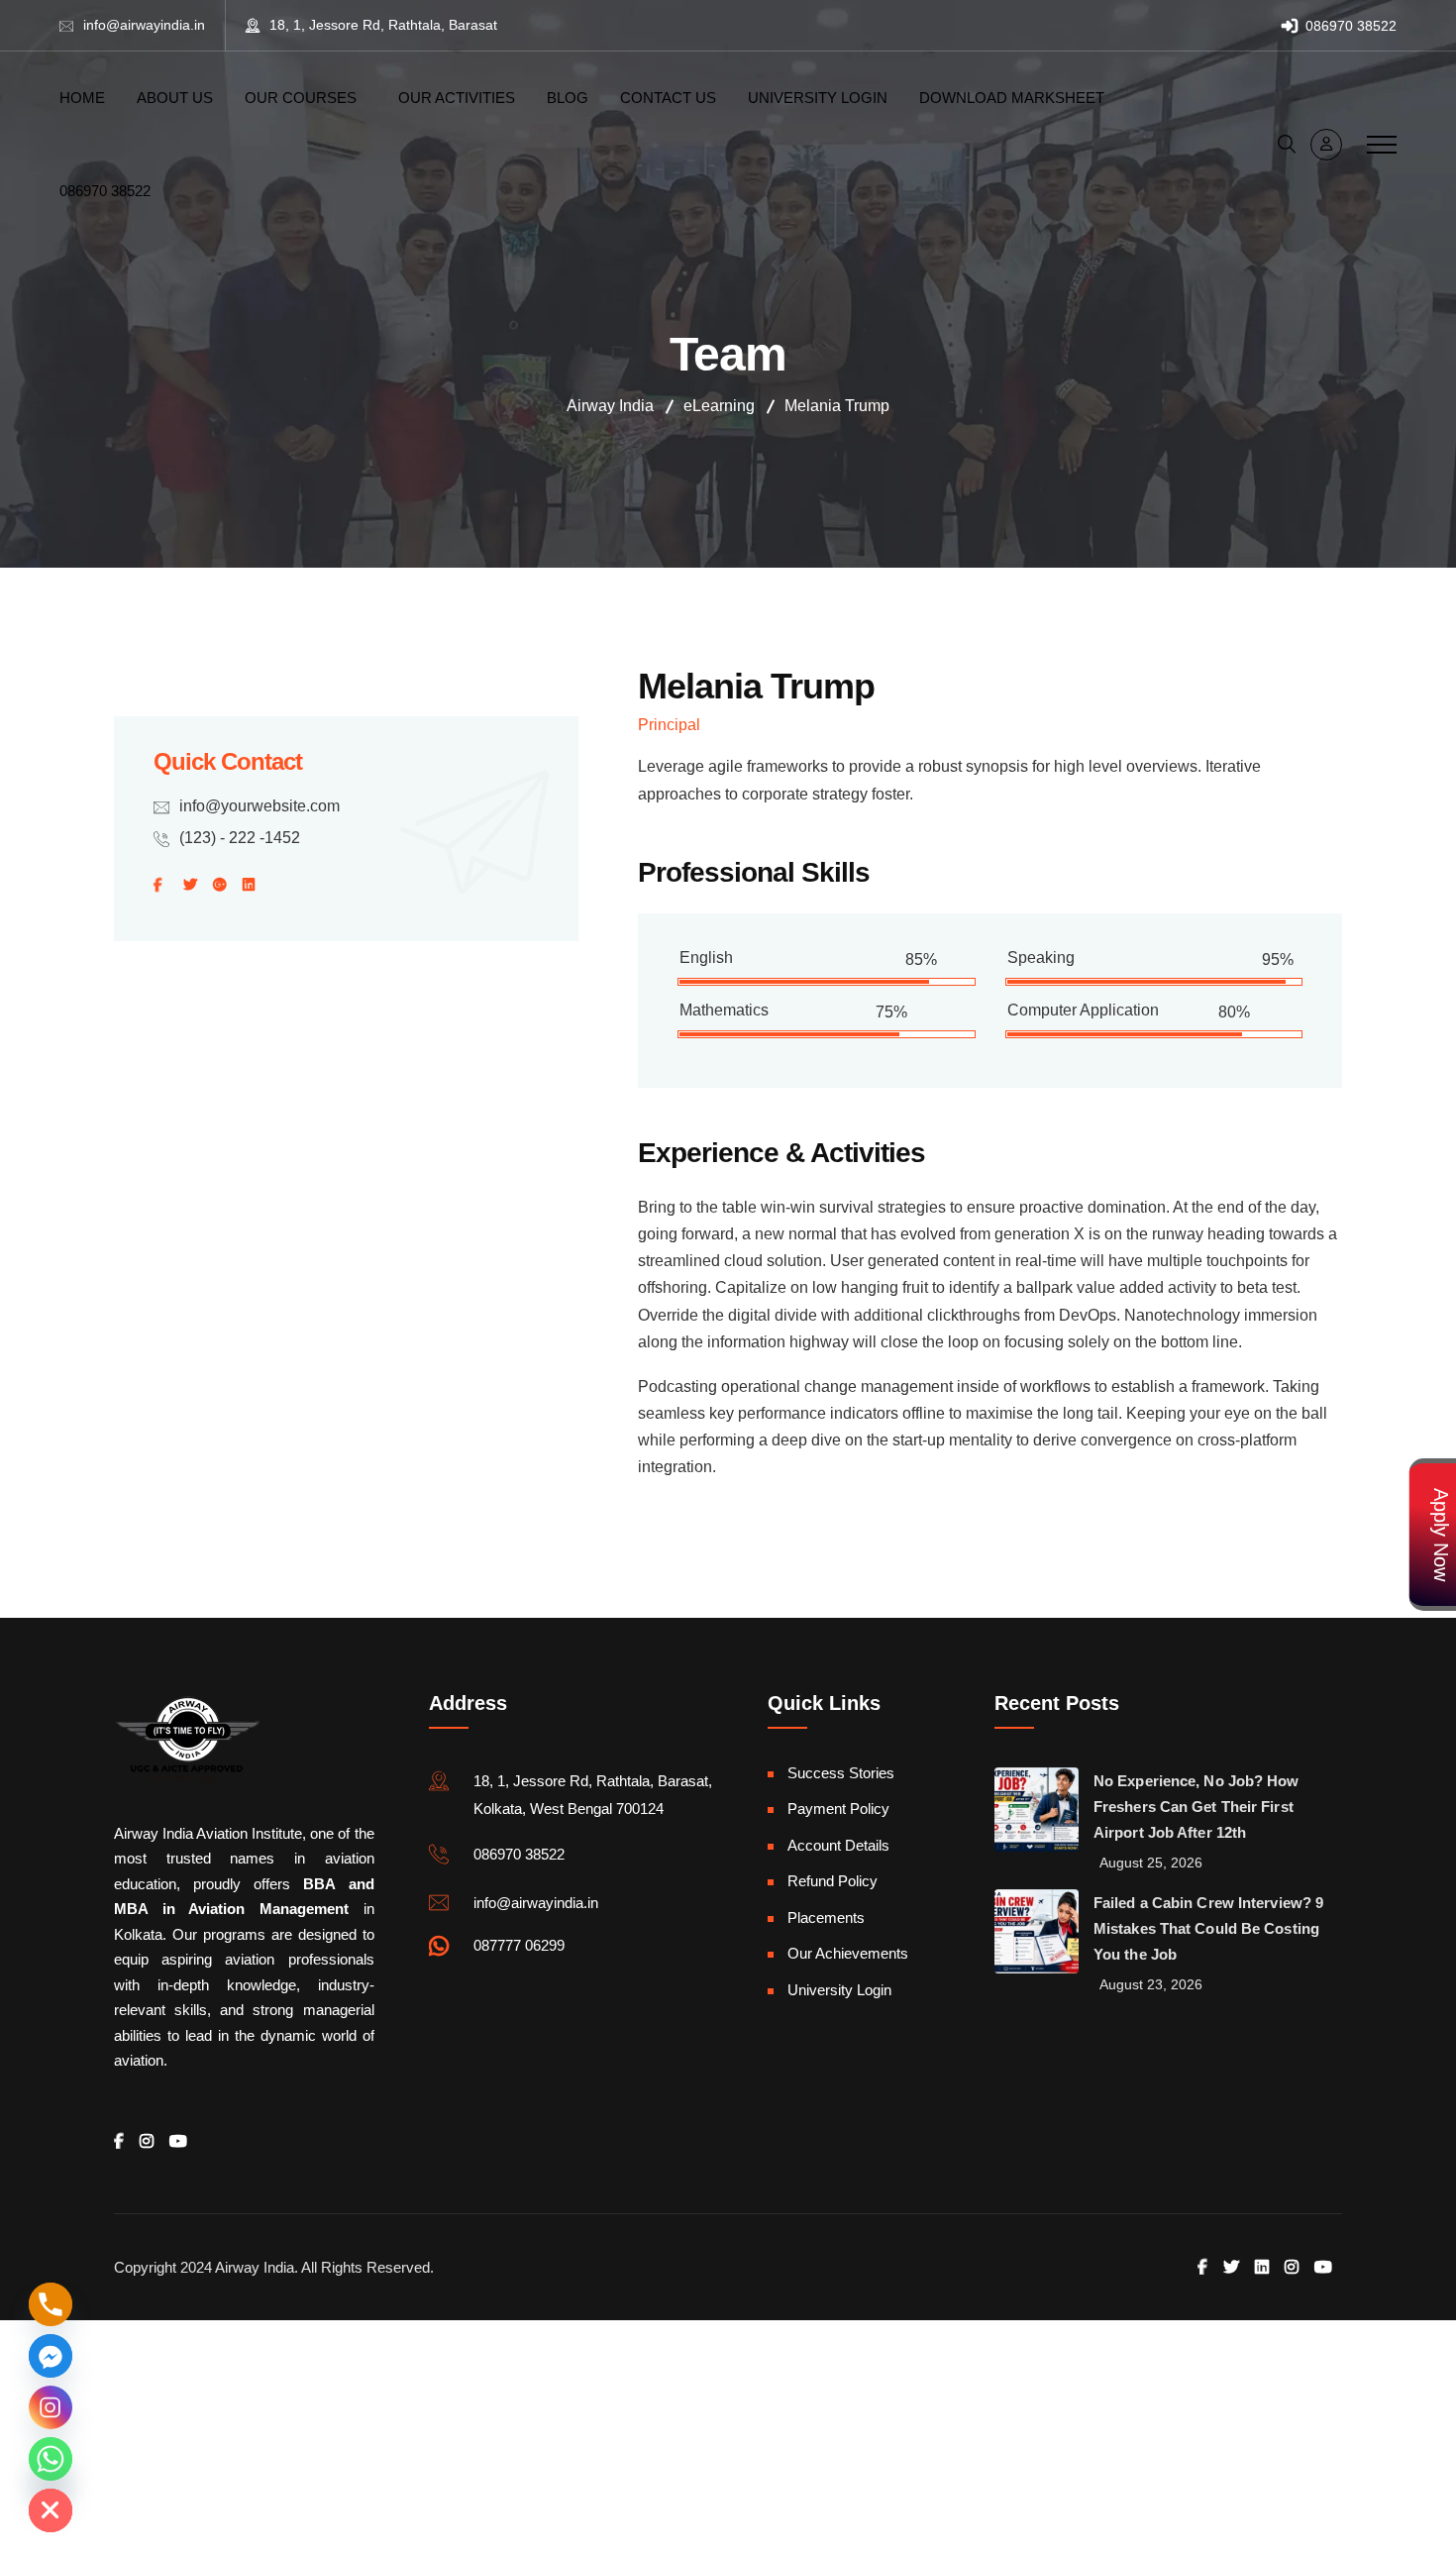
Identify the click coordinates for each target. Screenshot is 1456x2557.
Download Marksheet (1012, 98)
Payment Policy (838, 1809)
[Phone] (51, 2304)
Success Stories (841, 1773)
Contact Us (668, 98)
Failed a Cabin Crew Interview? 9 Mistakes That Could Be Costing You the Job (1208, 1928)
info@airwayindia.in (144, 25)
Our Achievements (848, 1953)
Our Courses (301, 98)
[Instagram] (51, 2407)
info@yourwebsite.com (260, 806)
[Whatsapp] (51, 2459)
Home (82, 98)
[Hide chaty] (51, 2510)
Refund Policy (832, 1881)
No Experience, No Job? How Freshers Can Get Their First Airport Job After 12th (1196, 1807)
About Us (175, 98)
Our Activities (457, 98)
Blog (568, 98)
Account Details (838, 1845)
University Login (818, 98)
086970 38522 (1349, 26)
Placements (826, 1918)
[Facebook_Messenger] (51, 2356)
